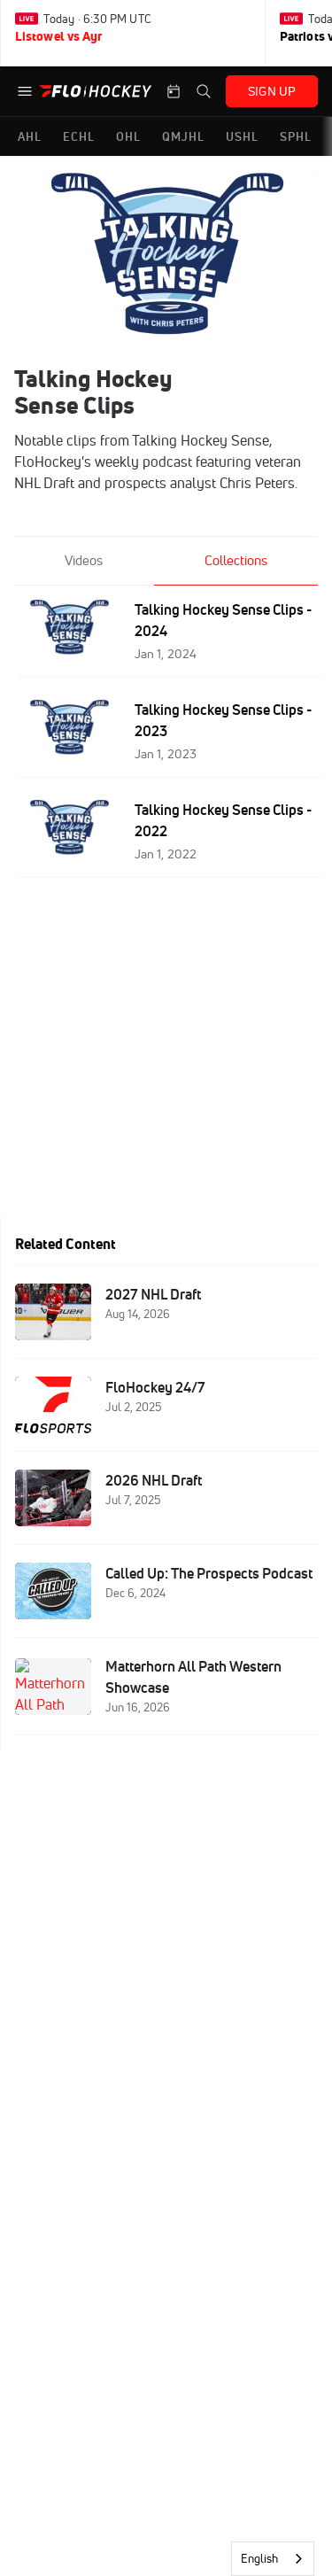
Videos (84, 560)
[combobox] (273, 2559)
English (259, 2558)
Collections (236, 560)
